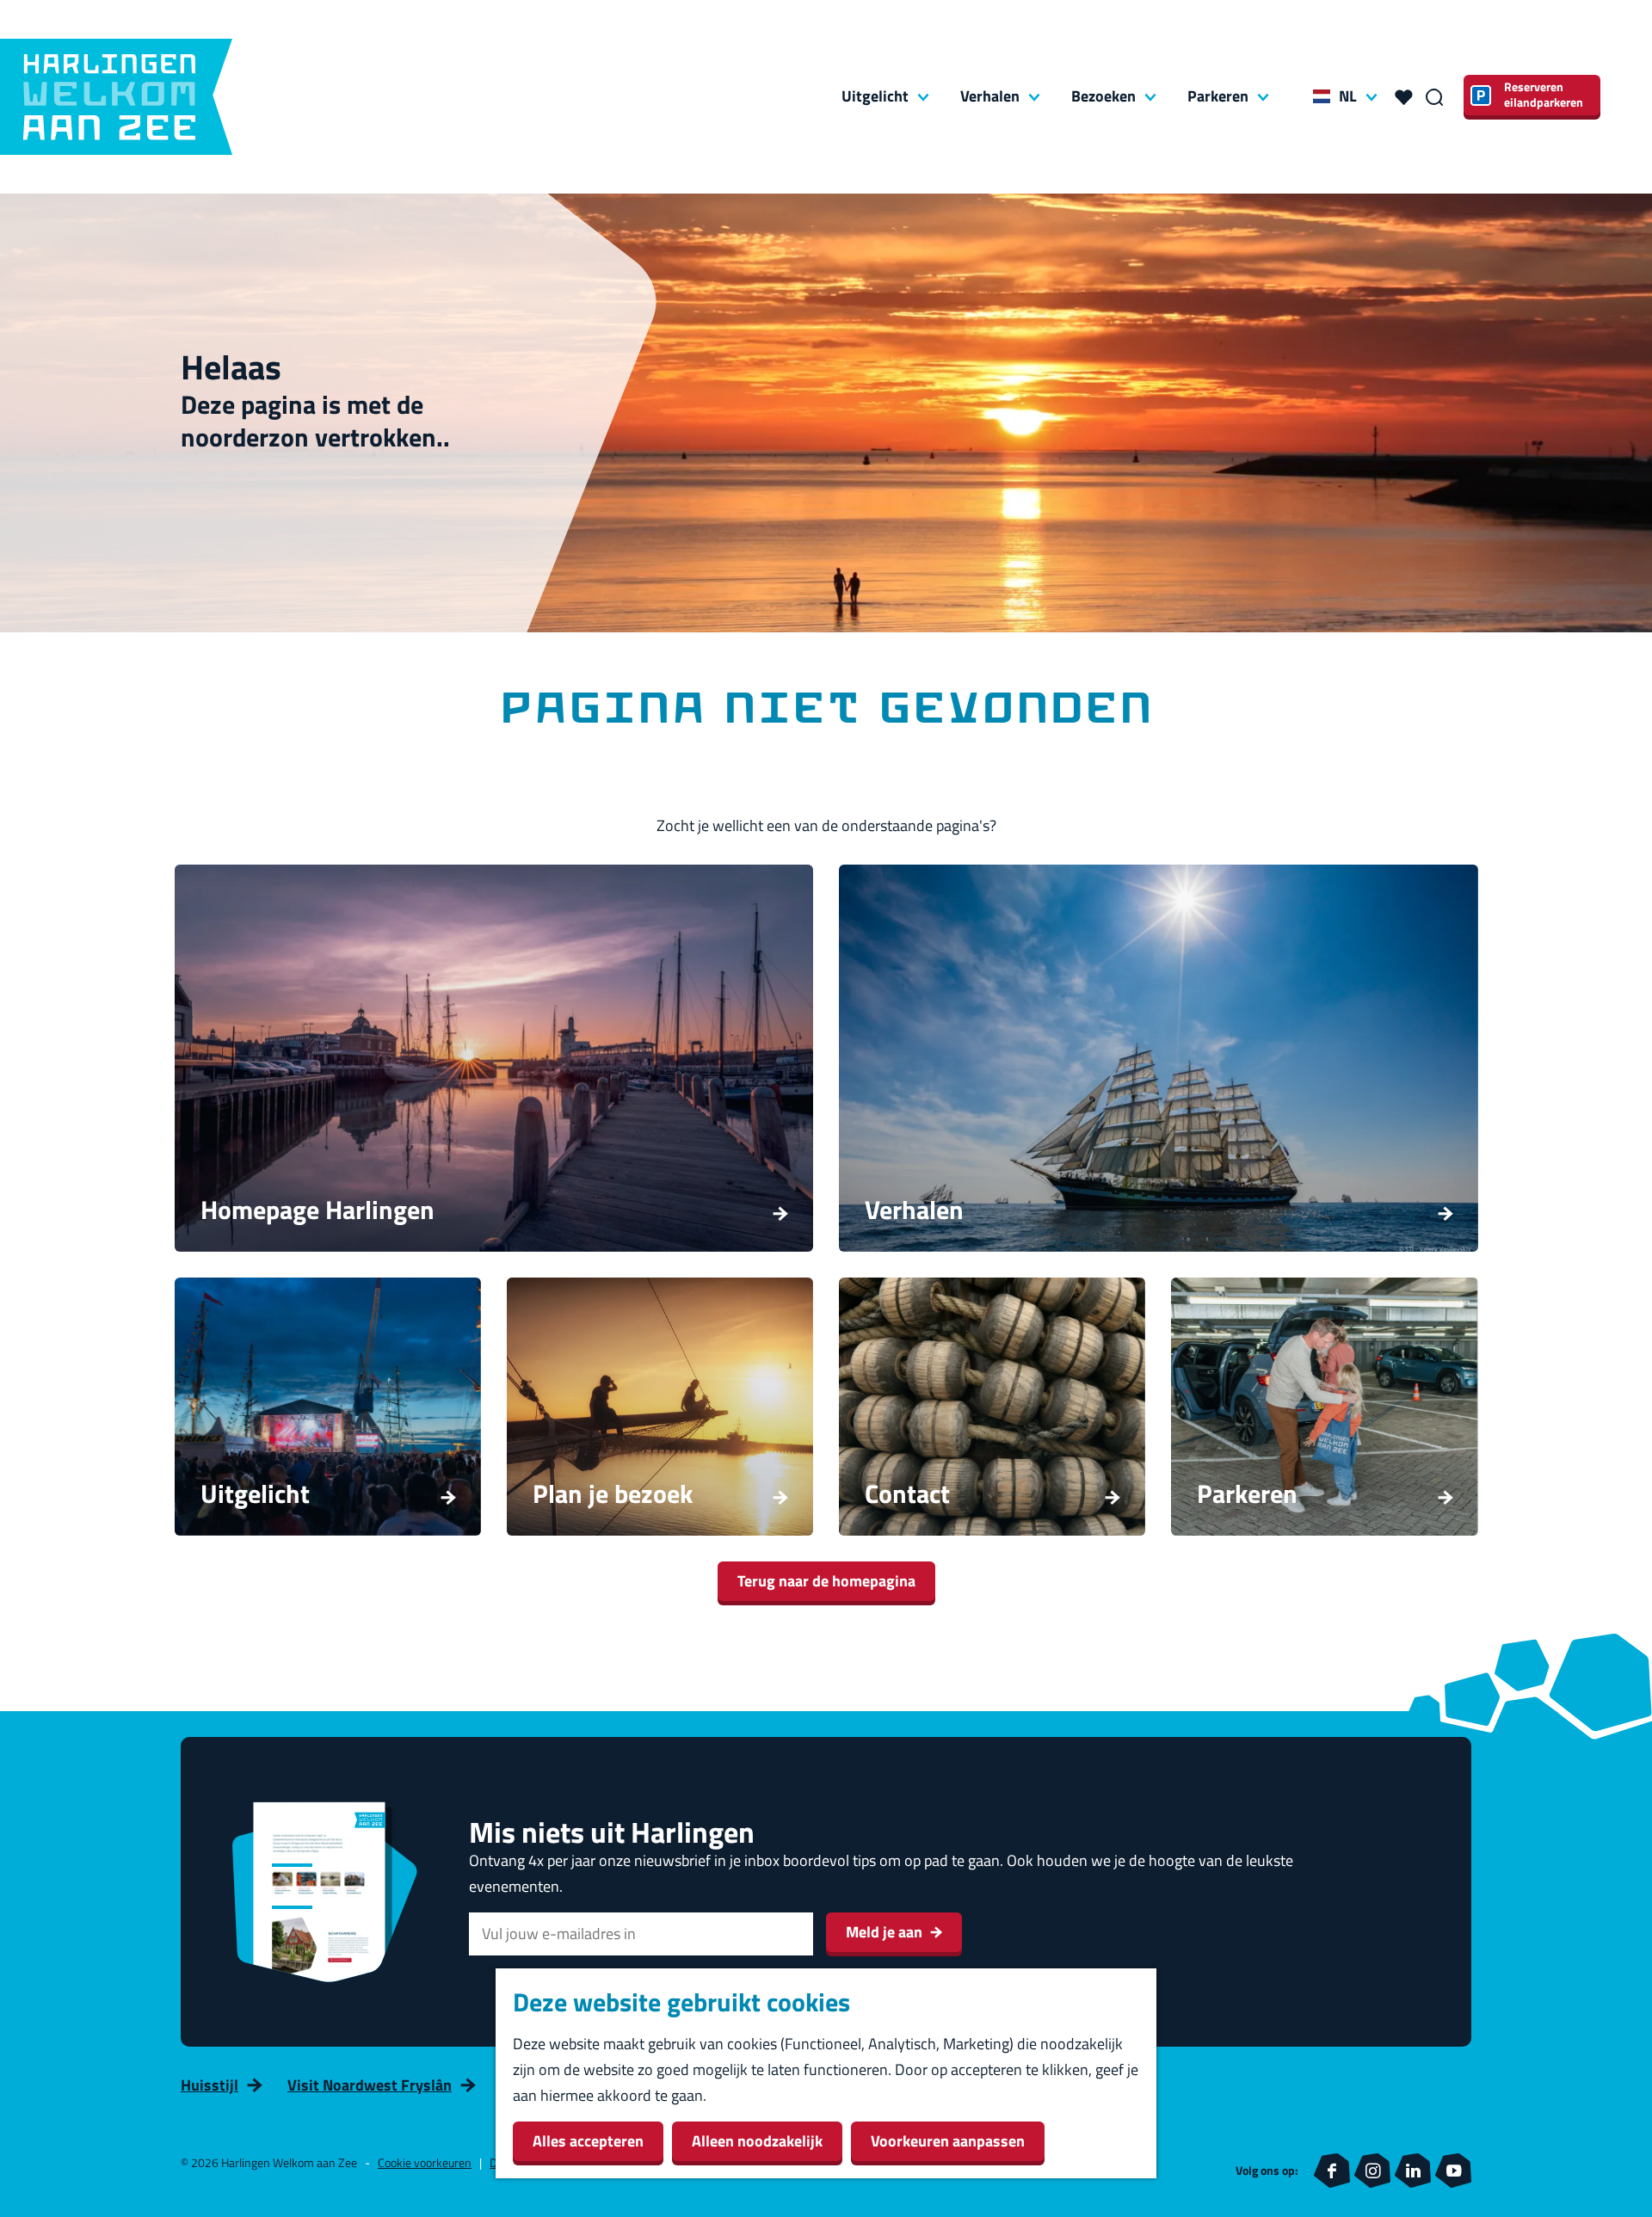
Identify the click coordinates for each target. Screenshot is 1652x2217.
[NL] (1322, 96)
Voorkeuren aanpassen (948, 2141)
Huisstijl (210, 2085)
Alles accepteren (588, 2141)
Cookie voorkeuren (425, 2162)
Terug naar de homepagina (826, 1581)
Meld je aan (884, 1932)
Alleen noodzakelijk (757, 2141)
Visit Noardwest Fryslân (370, 2085)
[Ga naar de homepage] (116, 97)
